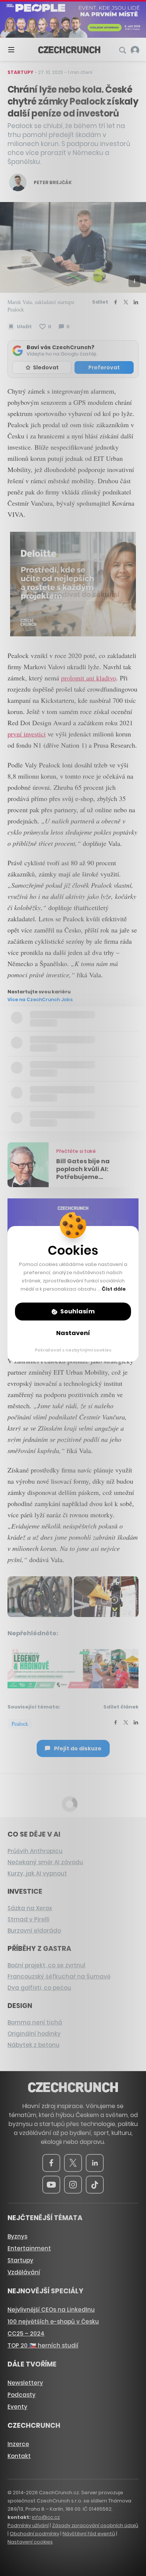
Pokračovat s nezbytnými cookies (73, 1350)
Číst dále (114, 1289)
